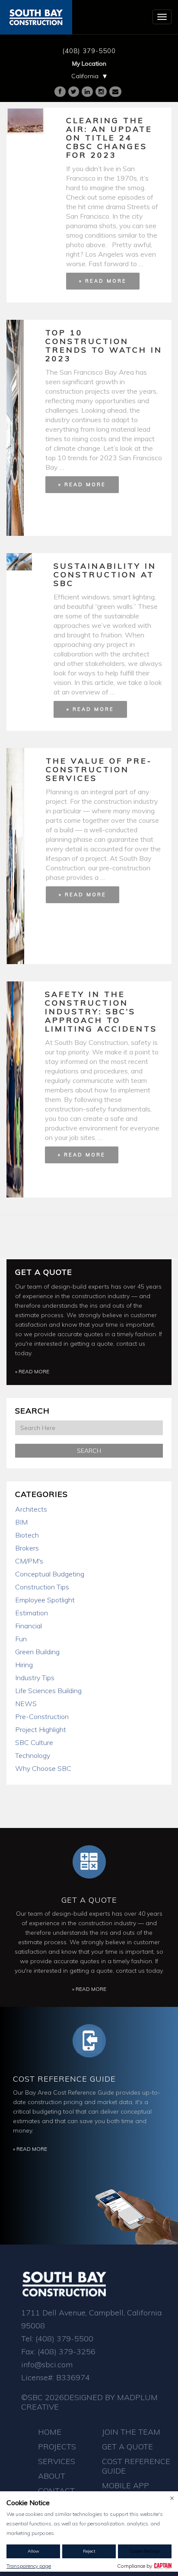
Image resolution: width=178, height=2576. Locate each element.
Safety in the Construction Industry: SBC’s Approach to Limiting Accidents (101, 1011)
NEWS (26, 1704)
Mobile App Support (126, 2490)
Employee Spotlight (45, 1600)
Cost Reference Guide (64, 2079)
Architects (31, 1509)
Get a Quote (44, 1272)
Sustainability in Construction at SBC (105, 575)
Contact (56, 2491)
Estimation (32, 1613)
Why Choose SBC (43, 1768)
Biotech (27, 1535)
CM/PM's (29, 1561)
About (52, 2476)
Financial (29, 1626)
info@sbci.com (47, 2364)
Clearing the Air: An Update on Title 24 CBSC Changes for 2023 (109, 138)
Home (50, 2432)
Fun (21, 1639)
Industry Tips (35, 1678)
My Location (89, 64)
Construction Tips (42, 1587)
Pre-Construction (42, 1716)
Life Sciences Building (48, 1691)
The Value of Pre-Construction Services (99, 769)
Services (57, 2461)
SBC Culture (34, 1742)
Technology (33, 1755)
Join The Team (131, 2432)
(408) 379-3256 (67, 2352)
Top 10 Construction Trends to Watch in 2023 (104, 345)
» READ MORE (103, 281)
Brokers (27, 1548)
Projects (57, 2447)
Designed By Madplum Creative (89, 2402)
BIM (21, 1522)
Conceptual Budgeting (50, 1574)
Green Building (37, 1652)
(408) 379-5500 (89, 51)
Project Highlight (41, 1729)
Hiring (24, 1665)
